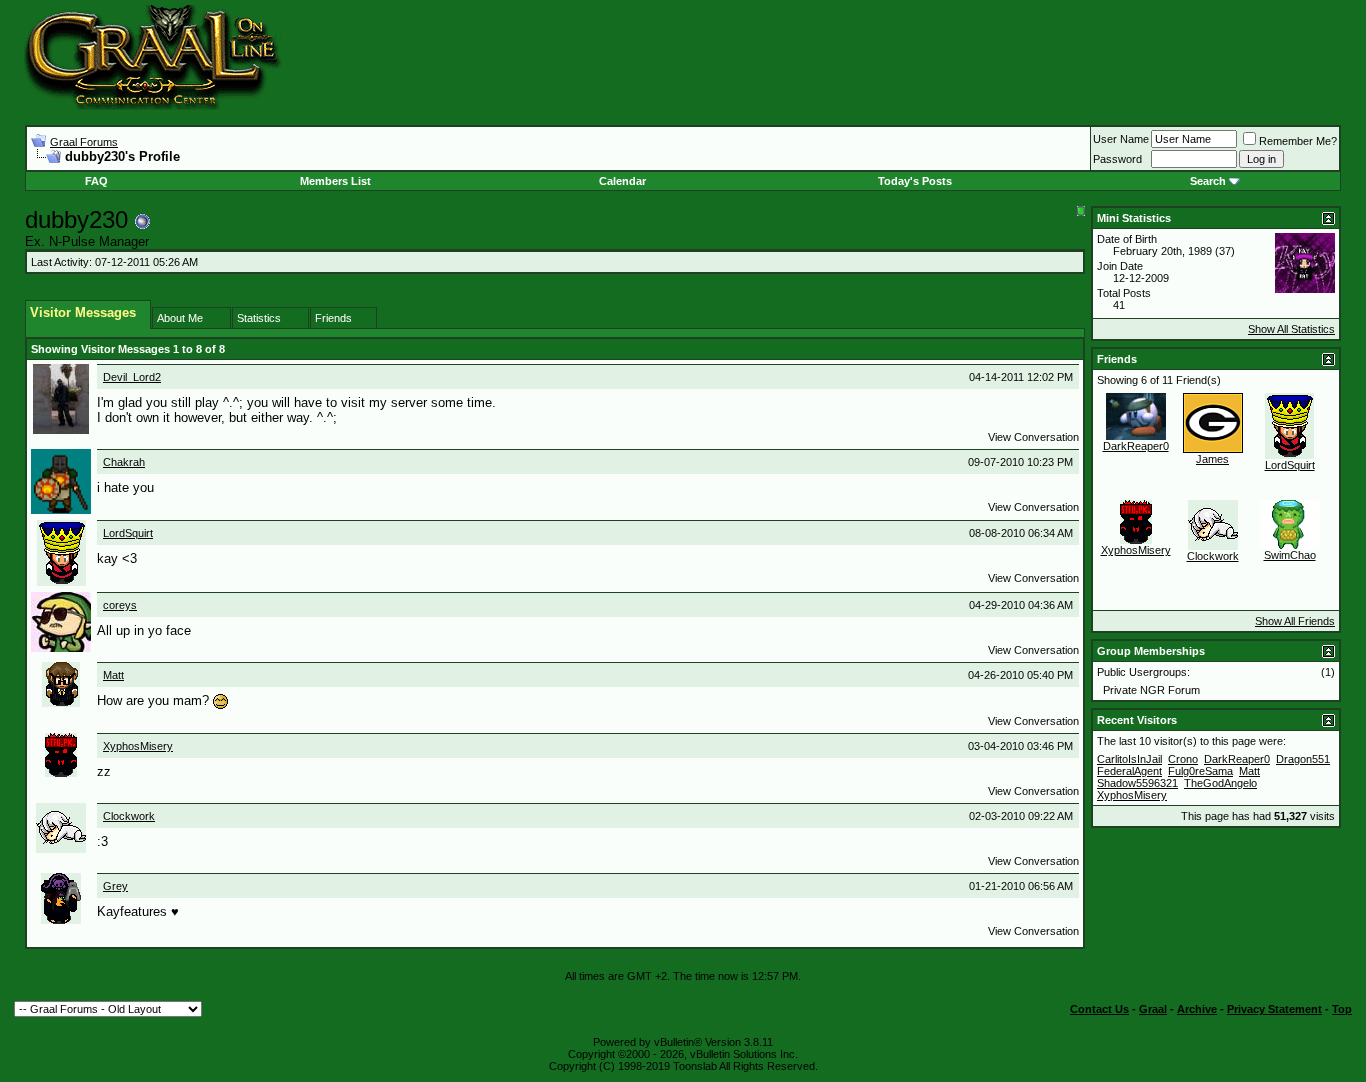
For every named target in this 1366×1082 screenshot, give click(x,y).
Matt (113, 675)
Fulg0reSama (1200, 771)
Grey (115, 886)
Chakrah (124, 462)
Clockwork (129, 816)
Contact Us (1099, 1009)
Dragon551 (1303, 759)
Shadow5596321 (1137, 783)
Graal (1153, 1009)
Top (1342, 1009)
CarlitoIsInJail (1129, 759)
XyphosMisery (138, 746)
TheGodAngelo (1220, 783)
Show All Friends (1295, 621)
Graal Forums (84, 142)
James (1212, 459)
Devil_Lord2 (132, 377)
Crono (1183, 759)
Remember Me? (1298, 141)
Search (1208, 181)
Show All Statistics (1291, 329)
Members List (335, 181)
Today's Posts (915, 181)
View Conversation (1033, 437)
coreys (120, 605)
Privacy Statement (1274, 1009)
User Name (1121, 139)
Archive (1197, 1009)
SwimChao (1290, 555)
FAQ (96, 181)
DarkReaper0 (1136, 446)
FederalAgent (1129, 771)
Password (1117, 159)
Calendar (622, 181)
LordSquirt (128, 533)
